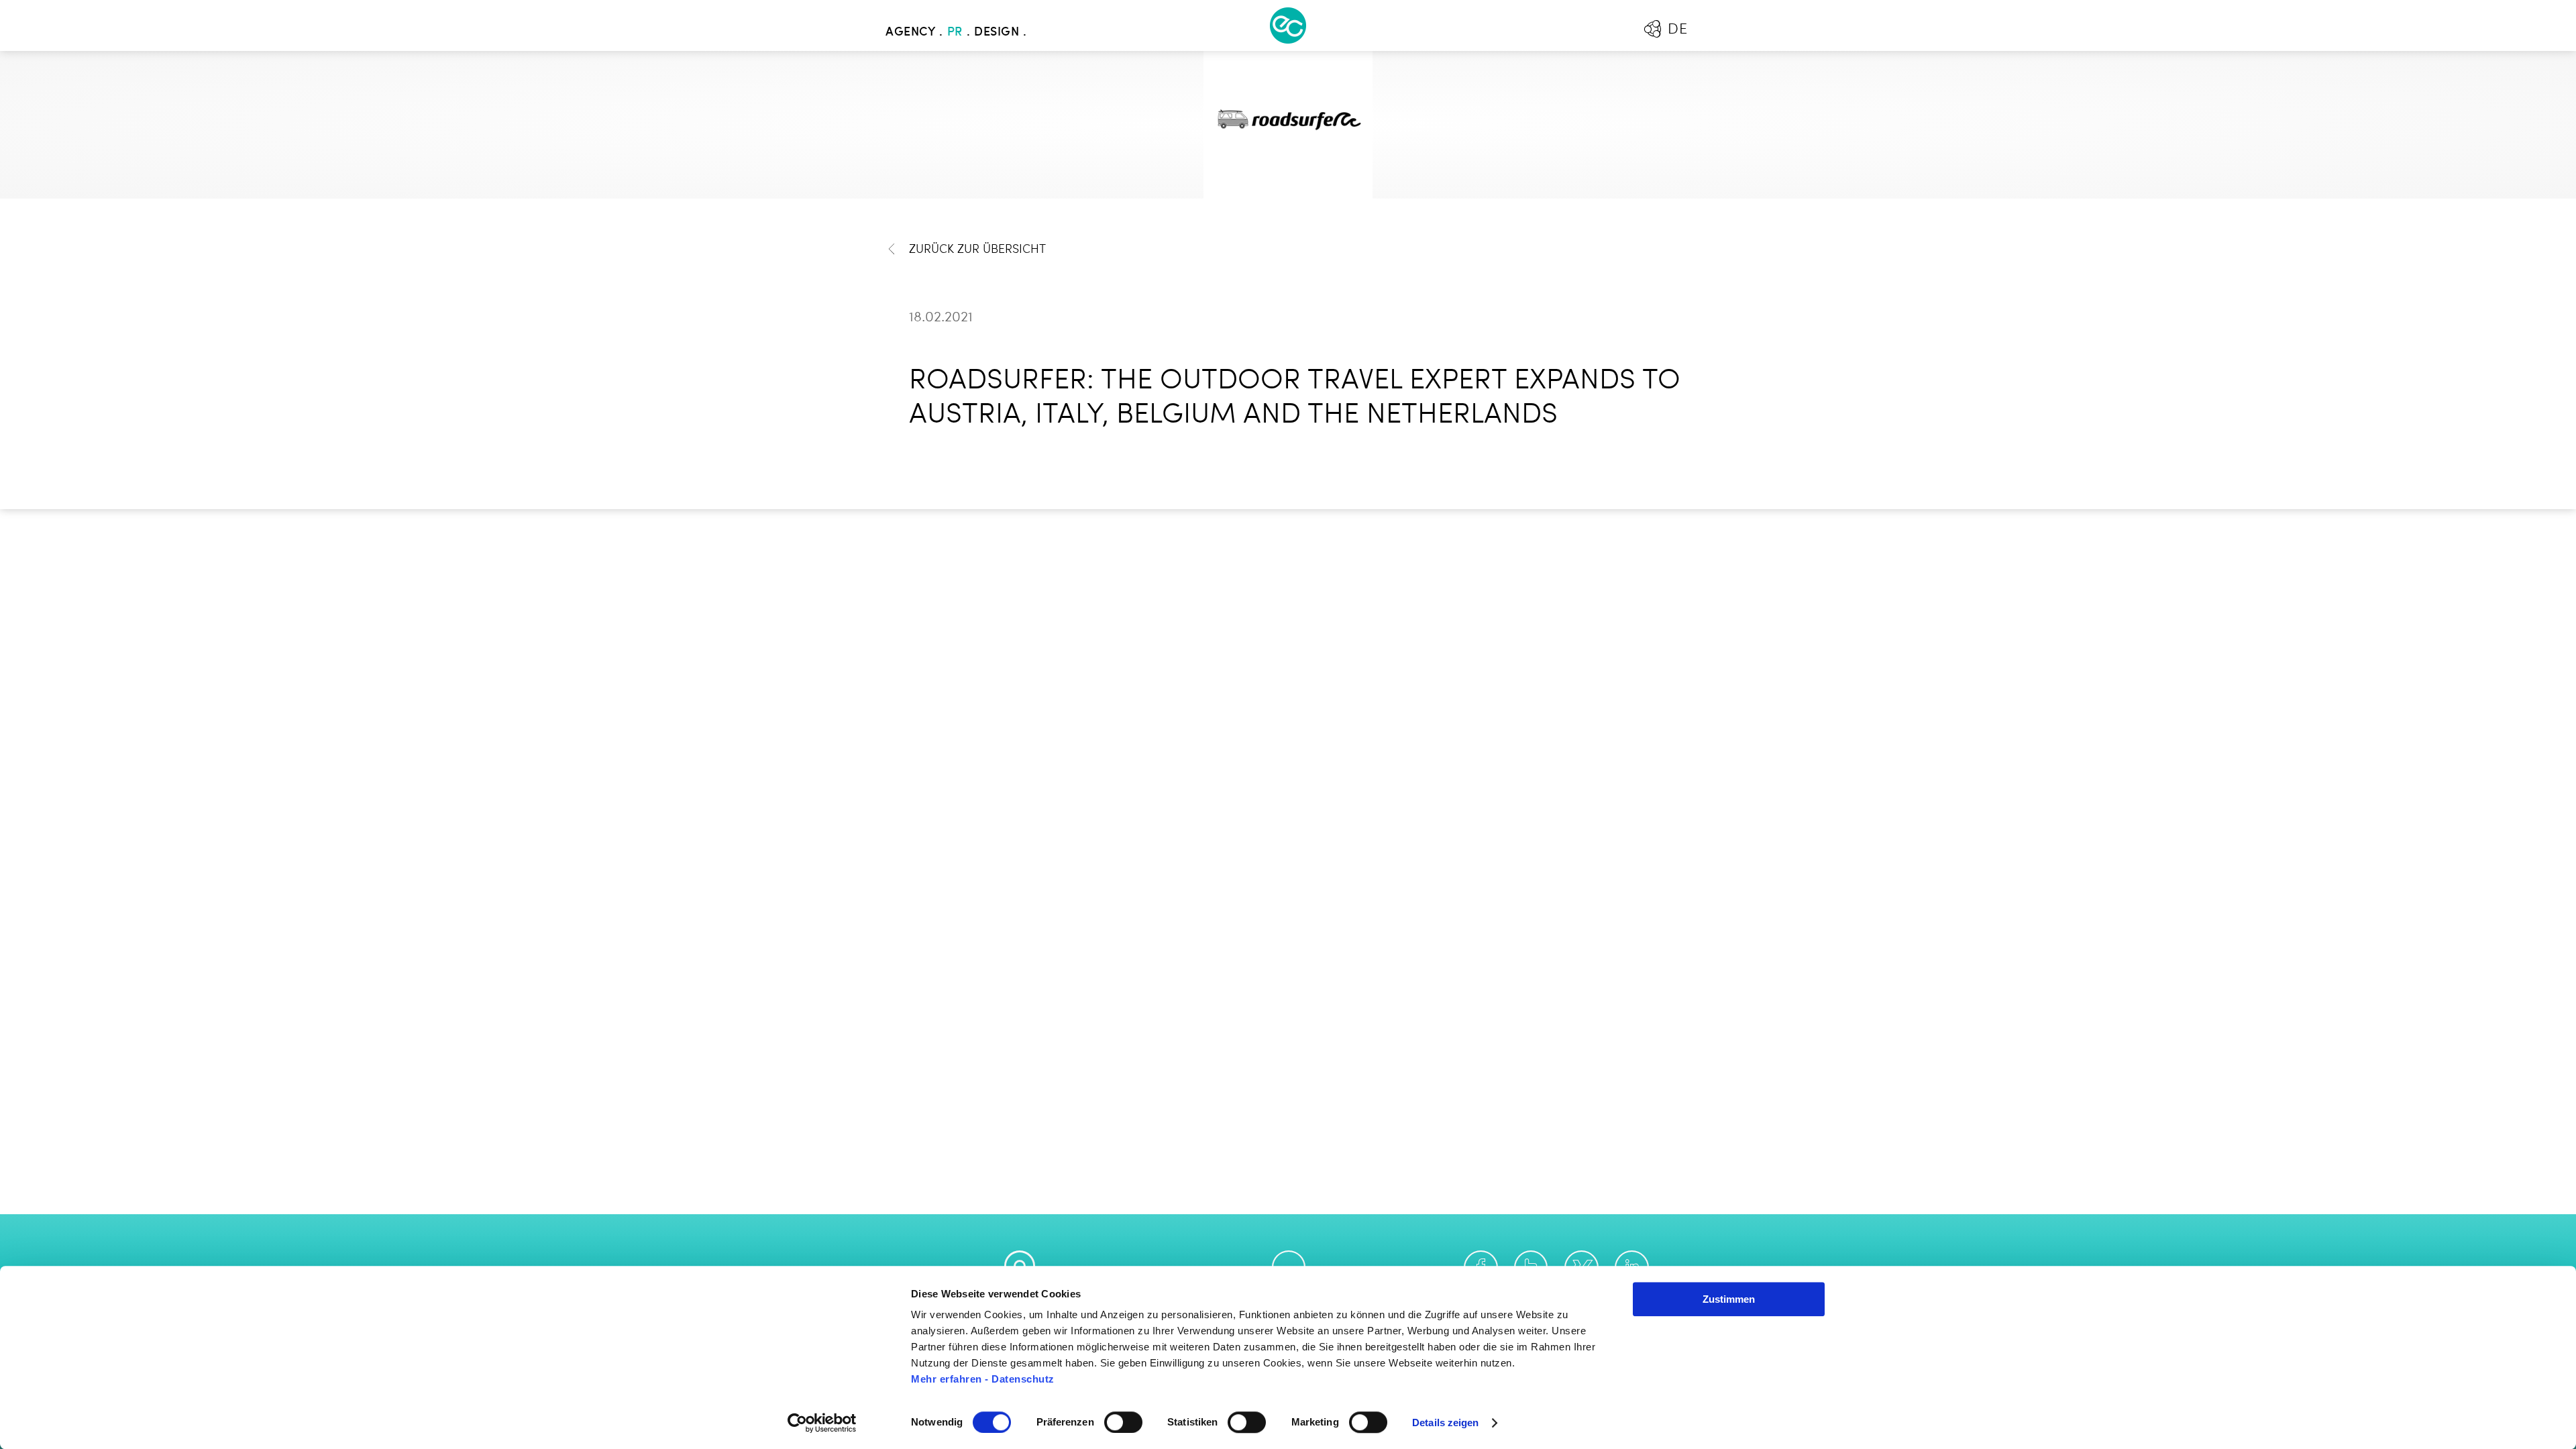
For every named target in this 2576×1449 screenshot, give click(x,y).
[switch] (1123, 1422)
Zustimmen (1729, 1299)
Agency (910, 32)
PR (955, 32)
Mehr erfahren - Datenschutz (983, 1379)
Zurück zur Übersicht (977, 250)
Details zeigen (1445, 1423)
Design (997, 32)
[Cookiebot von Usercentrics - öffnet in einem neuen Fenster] (822, 1423)
